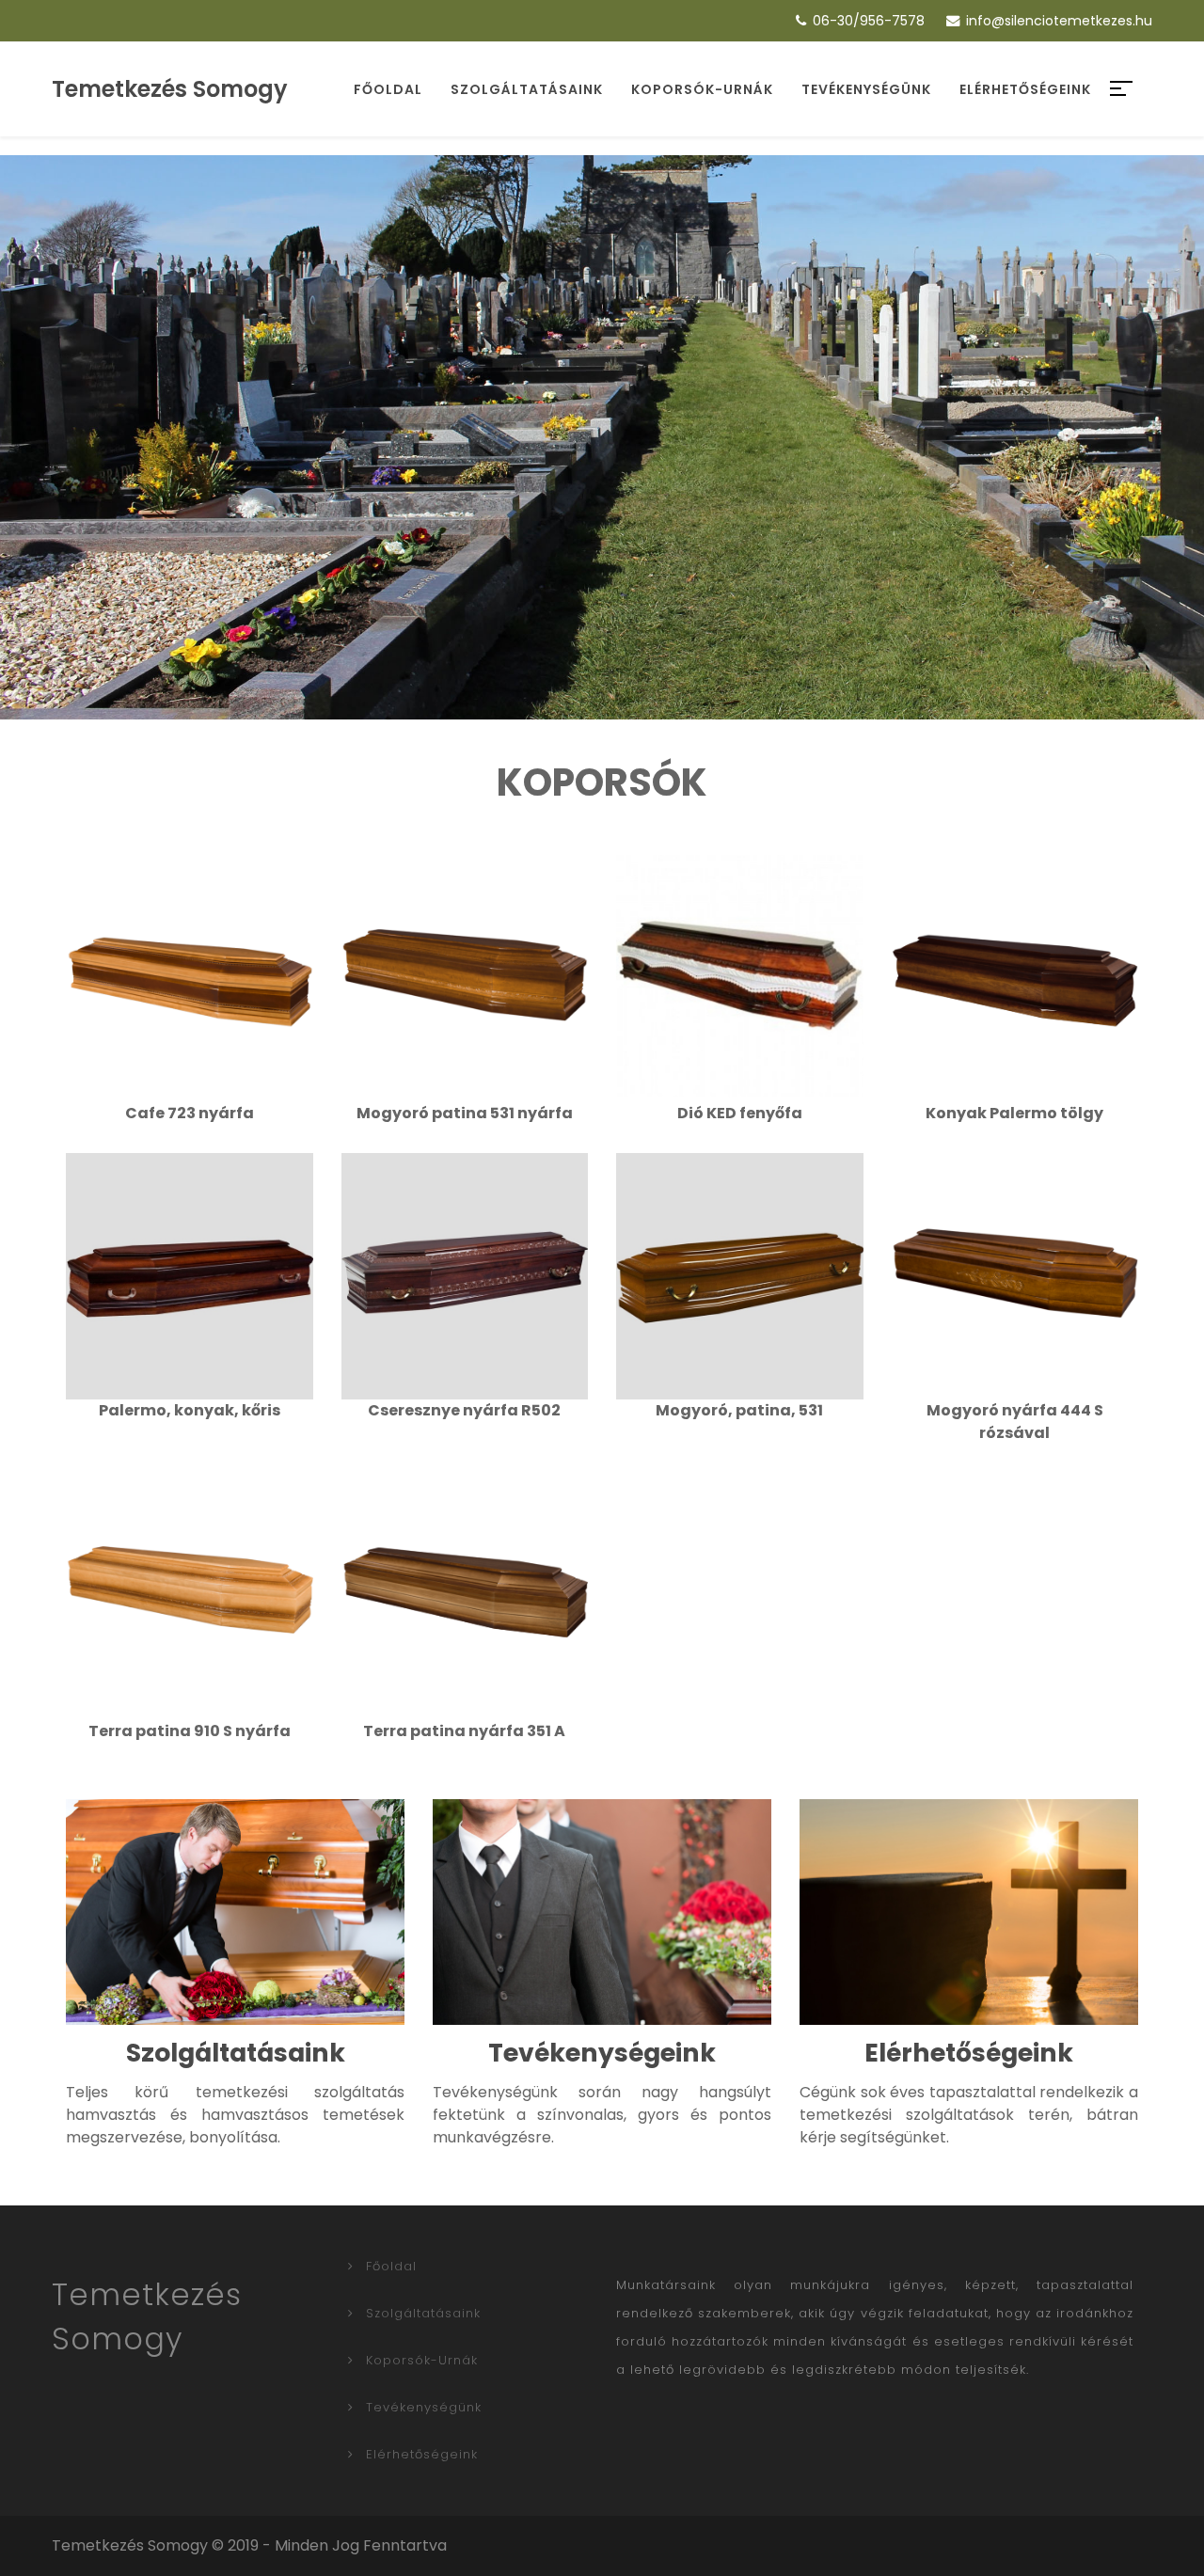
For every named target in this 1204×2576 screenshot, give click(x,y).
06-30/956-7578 (869, 21)
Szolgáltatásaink (527, 89)
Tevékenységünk (866, 89)
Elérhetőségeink (1025, 89)
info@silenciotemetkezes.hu (1059, 21)
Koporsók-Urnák (702, 89)
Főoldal (388, 89)
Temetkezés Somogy (170, 89)
